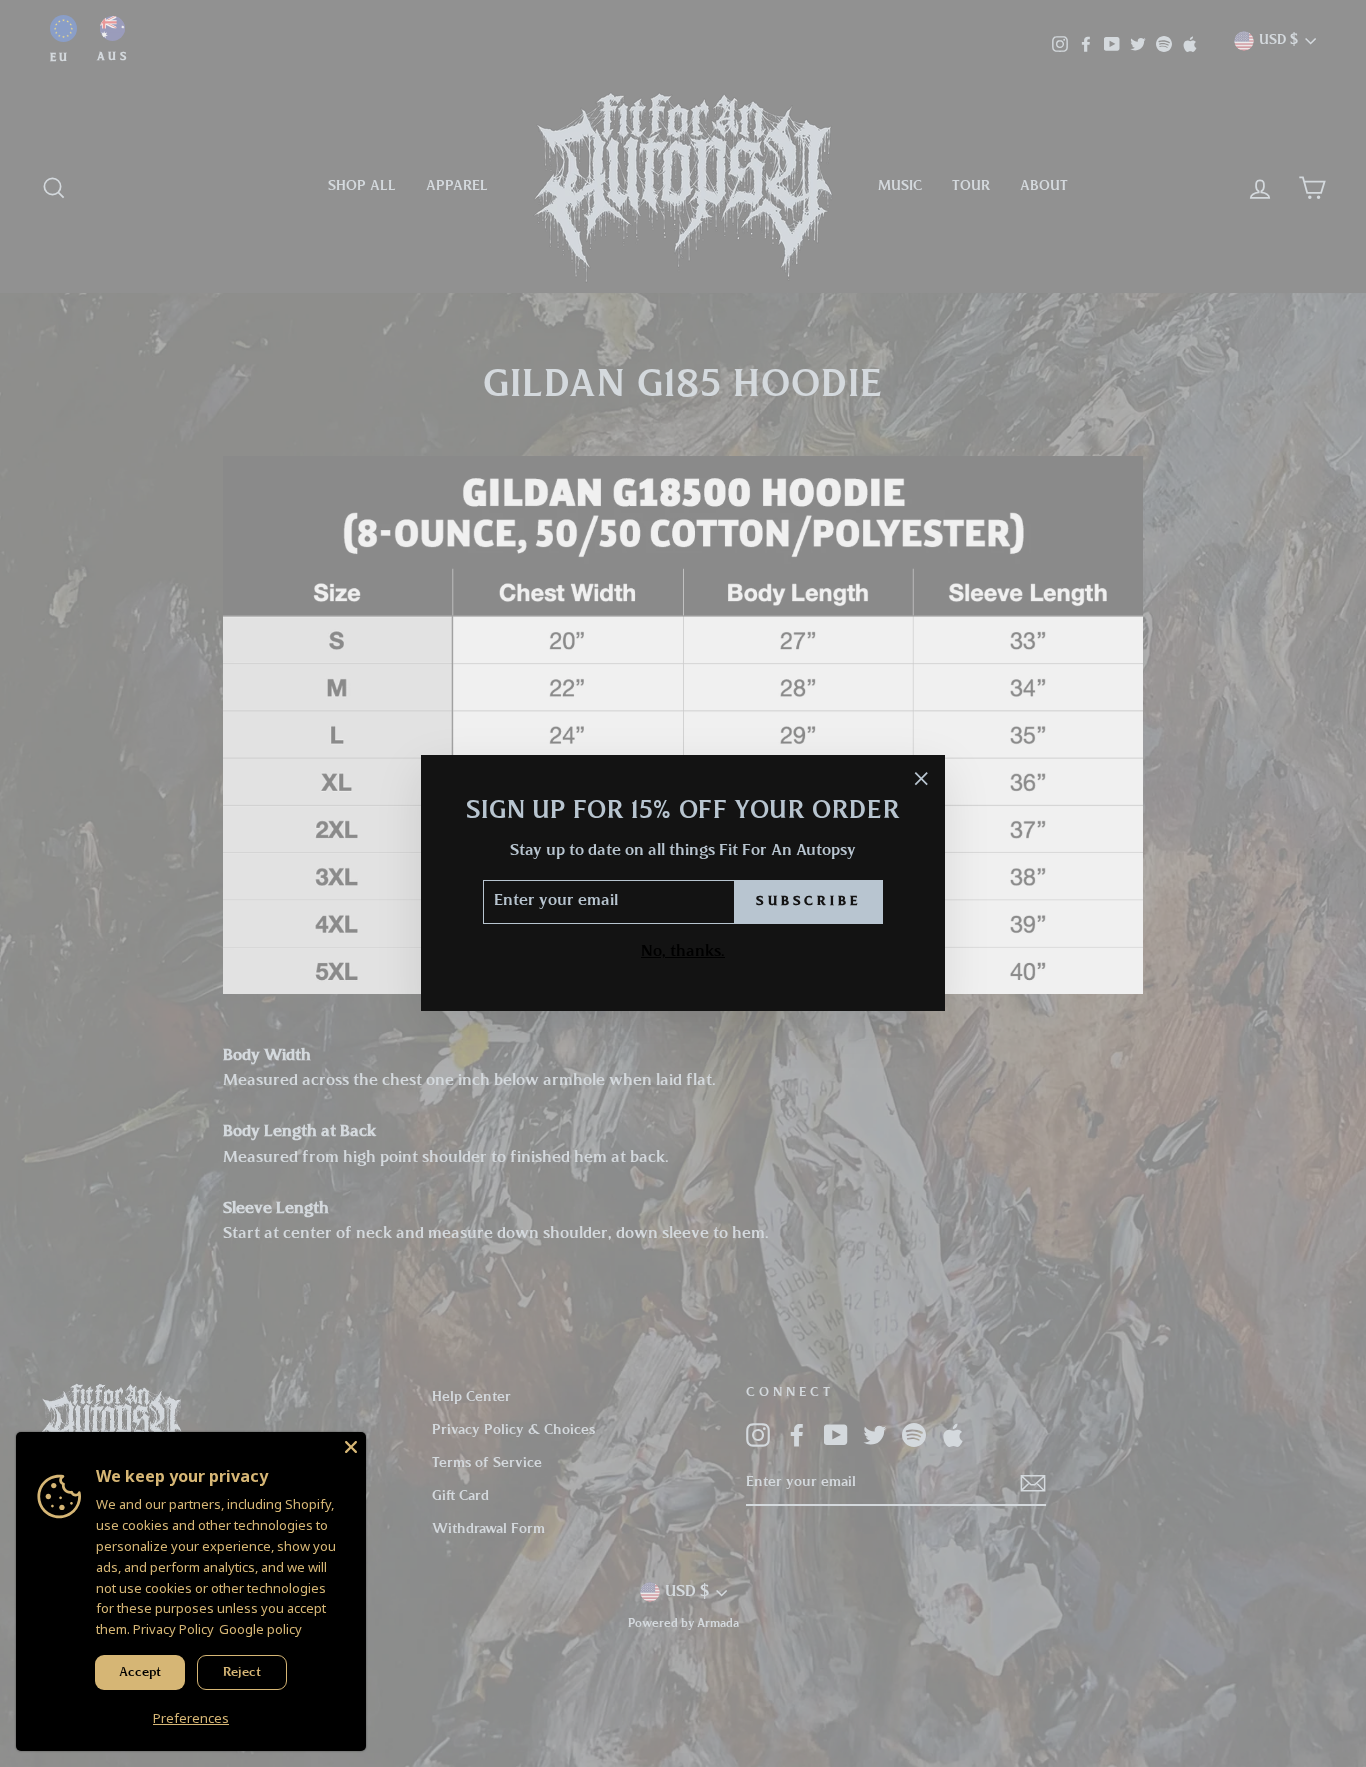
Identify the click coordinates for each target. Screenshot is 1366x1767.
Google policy (260, 1629)
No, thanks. (683, 952)
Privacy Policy (173, 1629)
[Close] (351, 1447)
